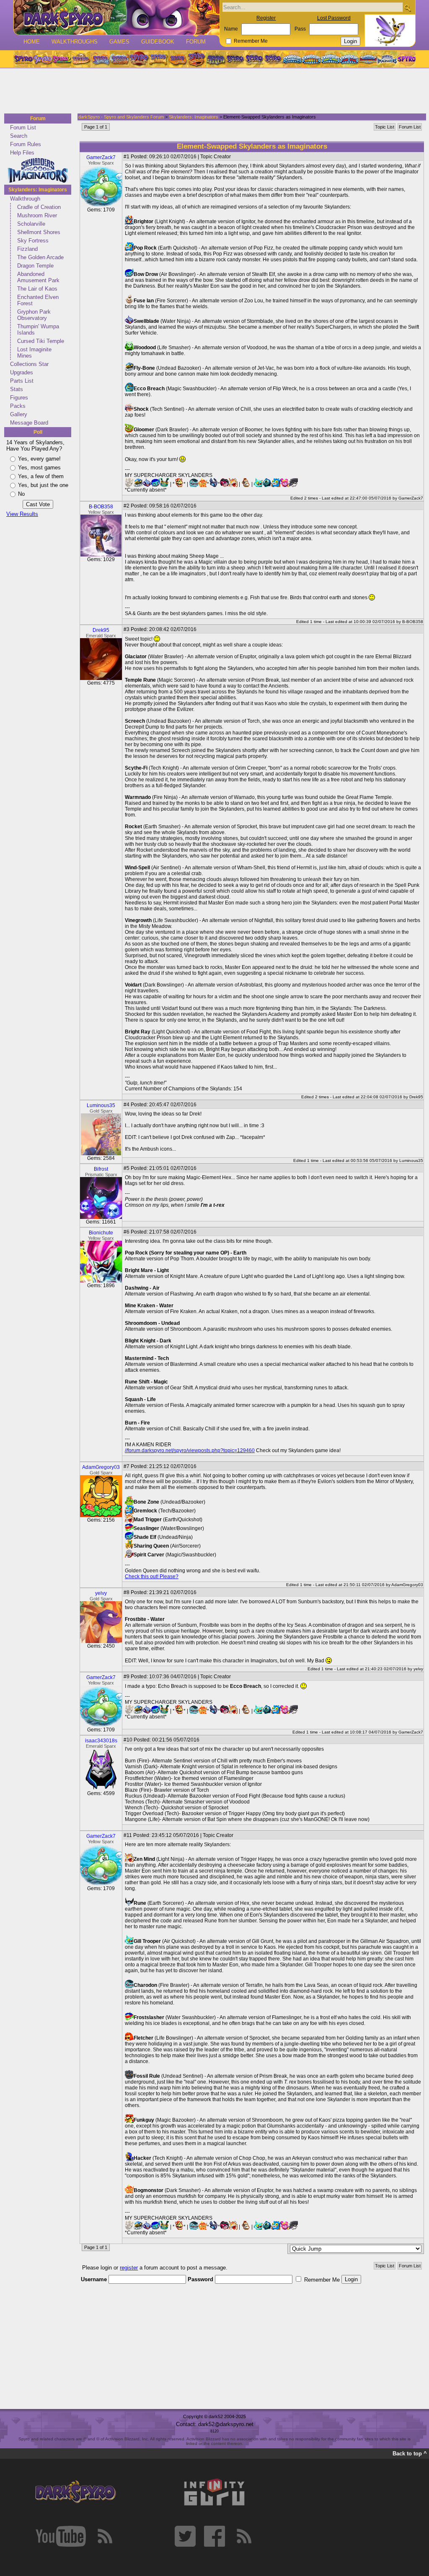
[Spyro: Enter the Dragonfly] (139, 59)
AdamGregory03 (101, 1467)
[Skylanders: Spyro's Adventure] (293, 59)
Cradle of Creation (39, 207)
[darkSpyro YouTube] (61, 2536)
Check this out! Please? (152, 1577)
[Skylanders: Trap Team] (349, 59)
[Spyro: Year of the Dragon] (81, 59)
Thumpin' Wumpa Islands (38, 330)
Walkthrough (25, 199)
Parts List (22, 381)
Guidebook (158, 42)
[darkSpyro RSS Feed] (105, 2536)
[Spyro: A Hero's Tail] (196, 59)
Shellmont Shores (39, 232)
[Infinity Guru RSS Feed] (244, 2536)
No (21, 494)
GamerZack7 (101, 157)
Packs (18, 406)
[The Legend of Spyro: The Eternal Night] (254, 59)
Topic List (385, 127)
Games (119, 42)
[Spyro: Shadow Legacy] (216, 59)
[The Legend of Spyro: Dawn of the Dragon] (274, 59)
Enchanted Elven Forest (38, 300)
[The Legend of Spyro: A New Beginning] (235, 59)
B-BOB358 (101, 507)
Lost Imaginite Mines (34, 353)
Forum (196, 42)
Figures (19, 398)
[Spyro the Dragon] (42, 59)
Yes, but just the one (43, 485)
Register (266, 18)
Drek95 (101, 630)
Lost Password (334, 18)
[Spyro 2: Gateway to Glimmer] (62, 59)
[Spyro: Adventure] (158, 59)
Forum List (23, 128)
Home (32, 42)
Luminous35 (101, 1105)
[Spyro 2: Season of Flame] (119, 59)
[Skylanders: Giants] (311, 59)
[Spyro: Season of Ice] (100, 59)
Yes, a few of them (41, 476)
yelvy (101, 1593)
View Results (22, 514)
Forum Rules (26, 144)
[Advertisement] (212, 91)
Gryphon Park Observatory (34, 315)
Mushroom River (37, 215)
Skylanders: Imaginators (38, 190)
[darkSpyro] (75, 2492)
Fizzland (27, 249)
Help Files (22, 153)
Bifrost (101, 1169)
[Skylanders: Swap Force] (330, 59)
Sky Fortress (33, 241)
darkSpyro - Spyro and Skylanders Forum (121, 117)
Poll (38, 432)
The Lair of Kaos (37, 289)
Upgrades (22, 372)
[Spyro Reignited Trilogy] (23, 59)
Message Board (29, 423)
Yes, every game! (39, 459)
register (129, 2268)
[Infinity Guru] (214, 2492)
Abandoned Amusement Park (38, 277)
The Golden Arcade (40, 257)
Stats (17, 389)
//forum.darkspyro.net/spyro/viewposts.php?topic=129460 (190, 1450)
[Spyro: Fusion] (177, 59)
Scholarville (31, 224)
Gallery (19, 414)
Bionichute (101, 1233)
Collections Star (29, 364)
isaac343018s (101, 1741)
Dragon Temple (35, 266)
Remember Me (251, 41)
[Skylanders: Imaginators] (387, 59)
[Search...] (407, 8)
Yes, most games (39, 468)
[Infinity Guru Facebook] (214, 2536)
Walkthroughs (75, 42)
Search (19, 136)
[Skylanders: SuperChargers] (368, 59)
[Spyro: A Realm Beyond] (406, 59)
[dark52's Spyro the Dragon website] (117, 17)
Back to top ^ (410, 2454)
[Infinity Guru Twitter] (185, 2536)
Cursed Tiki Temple (41, 341)
